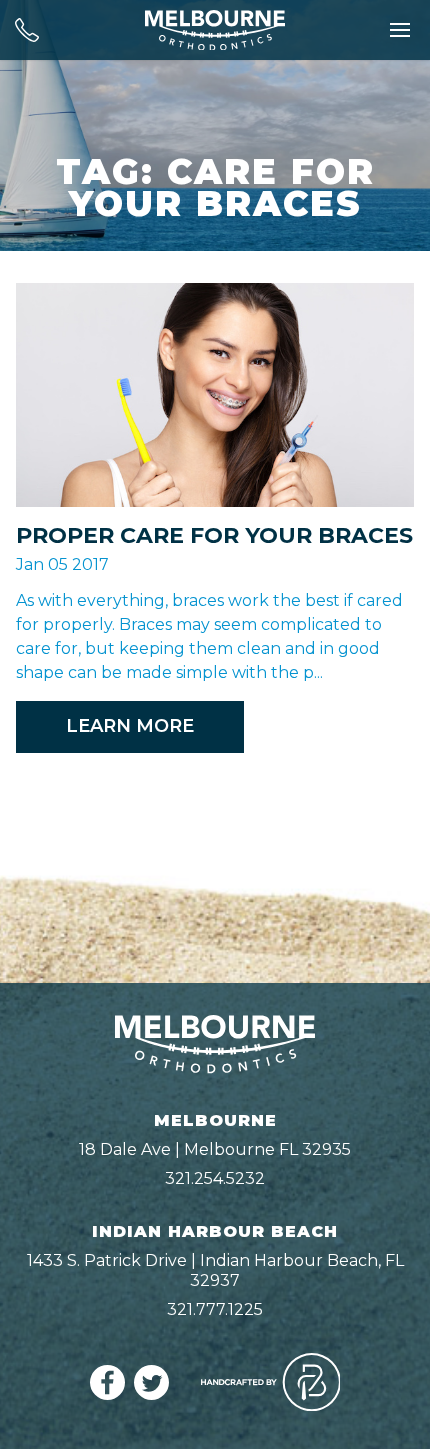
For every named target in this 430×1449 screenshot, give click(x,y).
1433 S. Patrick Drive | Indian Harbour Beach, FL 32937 (215, 1271)
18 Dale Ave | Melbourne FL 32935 (215, 1149)
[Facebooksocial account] (107, 1394)
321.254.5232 (215, 1178)
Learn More (130, 726)
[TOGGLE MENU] (400, 30)
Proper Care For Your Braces (214, 535)
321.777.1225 (215, 1309)
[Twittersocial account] (151, 1394)
